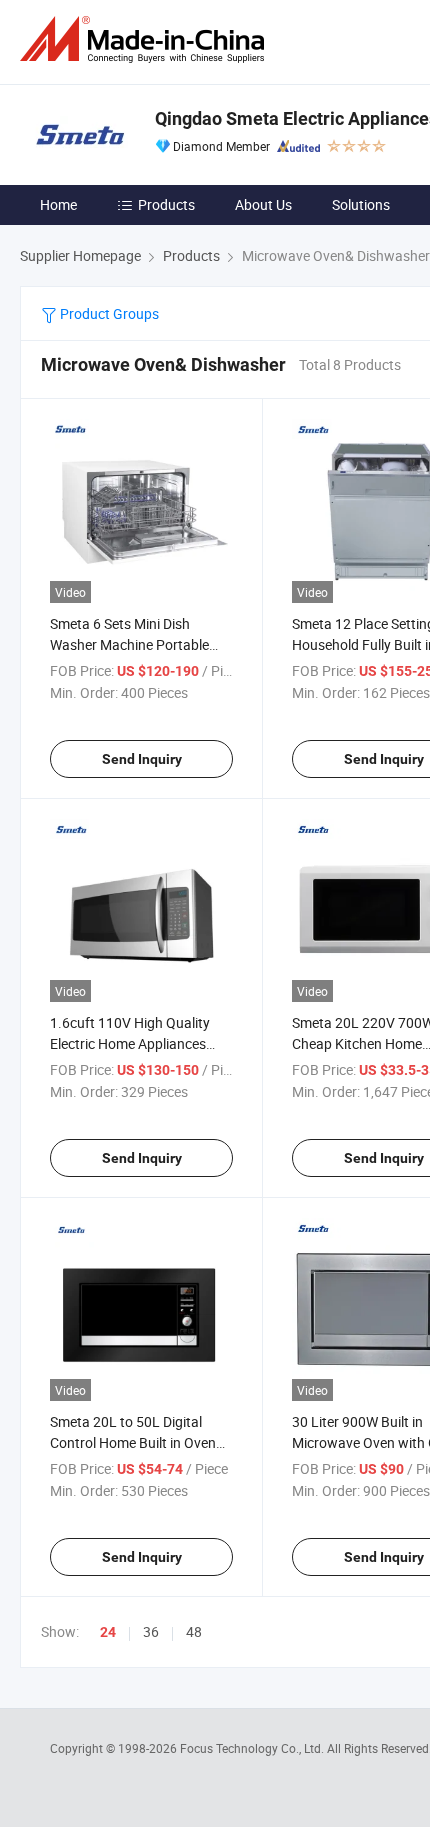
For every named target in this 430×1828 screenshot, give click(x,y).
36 (151, 1631)
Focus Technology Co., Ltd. (253, 1748)
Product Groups (108, 313)
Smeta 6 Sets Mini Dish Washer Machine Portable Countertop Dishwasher (129, 644)
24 (108, 1632)
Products (166, 204)
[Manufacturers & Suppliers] (146, 39)
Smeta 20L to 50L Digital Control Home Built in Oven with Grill (133, 1442)
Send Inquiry (142, 759)
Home (58, 204)
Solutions (361, 204)
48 (194, 1631)
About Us (263, 204)
